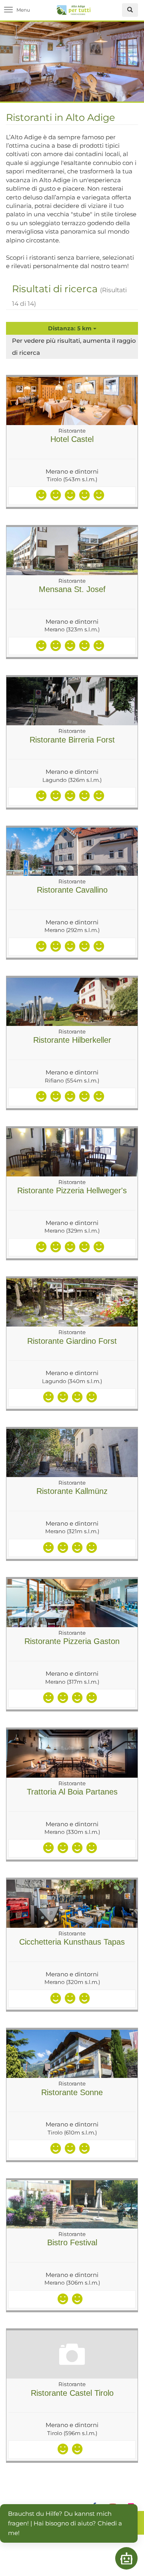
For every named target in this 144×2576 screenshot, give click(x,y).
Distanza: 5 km (71, 328)
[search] (130, 10)
